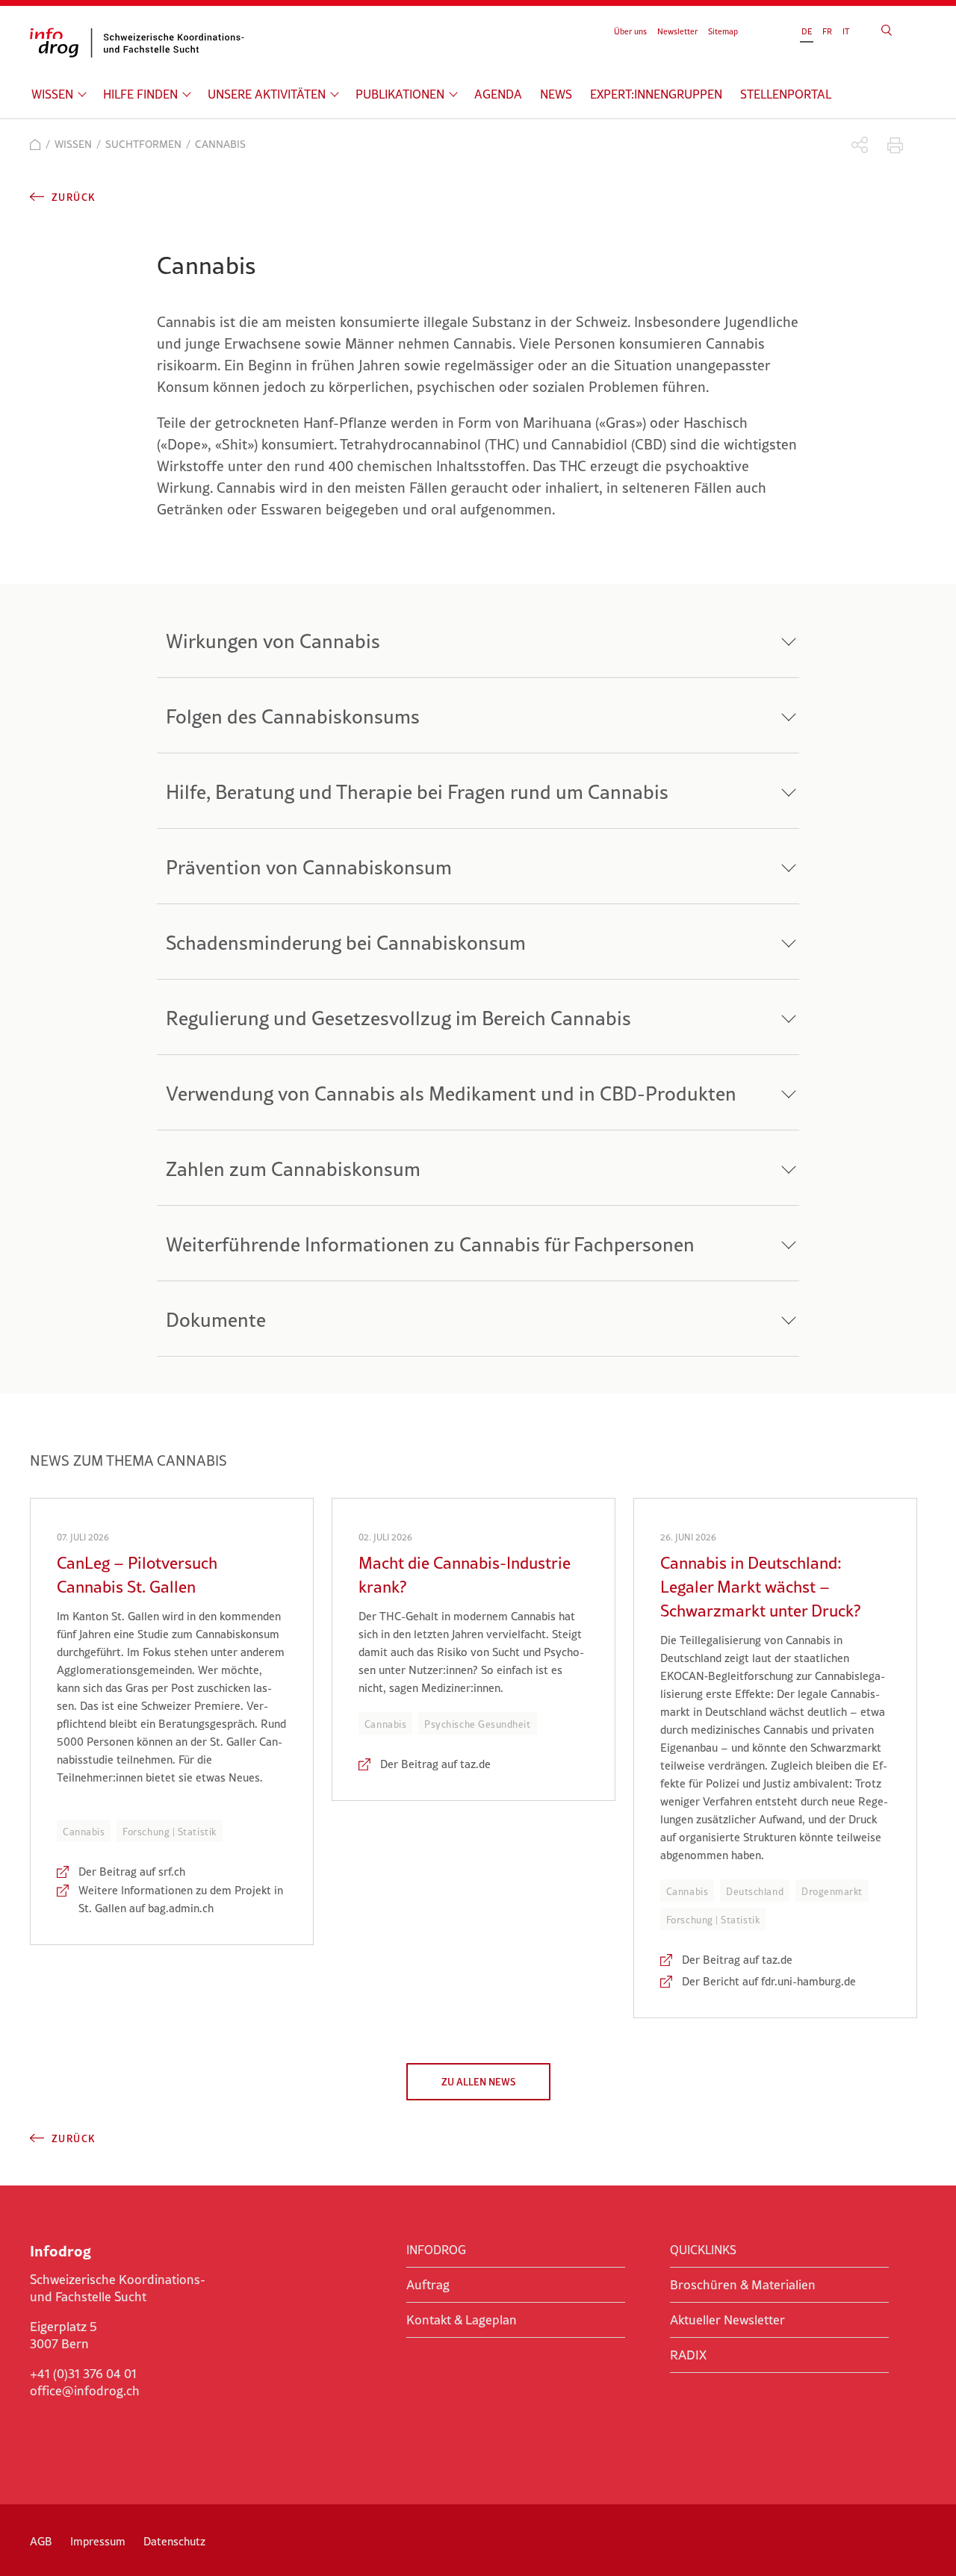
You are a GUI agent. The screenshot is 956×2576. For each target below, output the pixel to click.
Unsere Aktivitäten (267, 94)
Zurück (74, 197)
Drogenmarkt (832, 1891)
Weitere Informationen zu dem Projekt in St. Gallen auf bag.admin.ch (181, 1899)
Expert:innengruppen (656, 94)
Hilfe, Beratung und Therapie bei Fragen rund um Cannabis (417, 792)
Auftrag (428, 2285)
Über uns (630, 31)
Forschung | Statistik (169, 1832)
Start (35, 144)
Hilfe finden (140, 94)
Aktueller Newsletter (727, 2320)
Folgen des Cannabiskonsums (293, 716)
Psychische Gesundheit (477, 1724)
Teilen (860, 145)
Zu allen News (478, 2082)
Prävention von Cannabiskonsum (309, 867)
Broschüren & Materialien (743, 2285)
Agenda (498, 94)
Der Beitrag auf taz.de (435, 1764)
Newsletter (677, 31)
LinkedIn (40, 2422)
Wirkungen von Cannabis (273, 641)
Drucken (895, 145)
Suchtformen (143, 144)
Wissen (52, 94)
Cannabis (84, 1832)
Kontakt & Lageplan (462, 2320)
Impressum (98, 2541)
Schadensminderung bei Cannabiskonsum (346, 943)
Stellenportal (786, 94)
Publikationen (400, 94)
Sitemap (723, 31)
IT (846, 31)
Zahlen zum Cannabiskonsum (293, 1169)
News (556, 94)
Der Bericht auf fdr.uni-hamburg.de (769, 1981)
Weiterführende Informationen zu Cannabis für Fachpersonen (430, 1244)
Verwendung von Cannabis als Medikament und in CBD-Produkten (451, 1093)
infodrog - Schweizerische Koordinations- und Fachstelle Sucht (142, 43)
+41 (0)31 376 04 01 (83, 2374)
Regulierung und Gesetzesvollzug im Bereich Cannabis (398, 1018)
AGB (41, 2541)
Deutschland (755, 1891)
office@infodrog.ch (85, 2391)
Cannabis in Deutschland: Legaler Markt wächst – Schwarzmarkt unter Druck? (761, 1587)
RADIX (688, 2355)
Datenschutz (174, 2541)
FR (827, 31)
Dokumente (216, 1320)
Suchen (887, 30)
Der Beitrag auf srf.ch (132, 1872)
